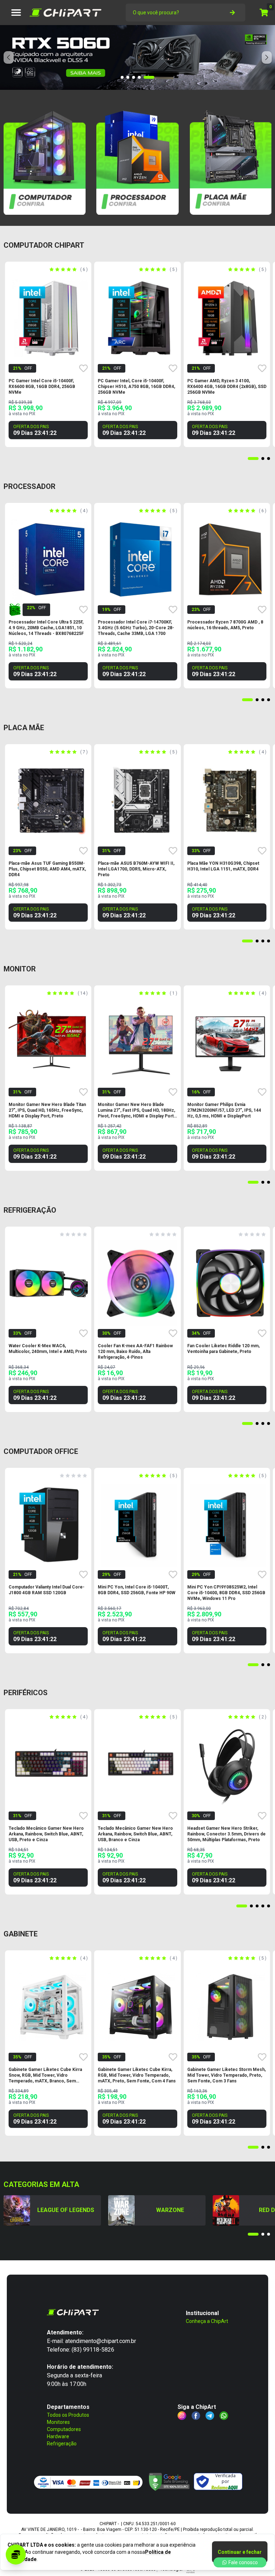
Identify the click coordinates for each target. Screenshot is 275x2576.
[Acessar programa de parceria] (16, 2555)
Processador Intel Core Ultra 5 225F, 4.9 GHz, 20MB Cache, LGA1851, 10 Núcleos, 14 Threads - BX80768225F (46, 628)
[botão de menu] (16, 13)
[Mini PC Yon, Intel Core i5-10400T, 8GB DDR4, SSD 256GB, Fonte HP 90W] (141, 1524)
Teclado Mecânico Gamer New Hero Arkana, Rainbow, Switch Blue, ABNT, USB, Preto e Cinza (46, 1834)
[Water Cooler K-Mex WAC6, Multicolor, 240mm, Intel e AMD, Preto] (52, 1283)
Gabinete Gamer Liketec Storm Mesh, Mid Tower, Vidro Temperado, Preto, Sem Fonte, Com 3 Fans (226, 2075)
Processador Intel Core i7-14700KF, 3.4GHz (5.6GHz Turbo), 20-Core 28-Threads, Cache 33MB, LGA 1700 (136, 628)
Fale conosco (243, 2562)
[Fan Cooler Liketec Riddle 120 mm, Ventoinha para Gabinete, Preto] (230, 1283)
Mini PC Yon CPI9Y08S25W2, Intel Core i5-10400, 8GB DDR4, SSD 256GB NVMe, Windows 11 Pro (226, 1593)
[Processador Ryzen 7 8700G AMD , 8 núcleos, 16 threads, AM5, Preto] (230, 559)
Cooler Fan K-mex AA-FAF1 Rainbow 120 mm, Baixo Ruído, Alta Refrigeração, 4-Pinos (135, 1352)
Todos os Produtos (68, 2415)
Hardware (58, 2436)
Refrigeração (62, 2444)
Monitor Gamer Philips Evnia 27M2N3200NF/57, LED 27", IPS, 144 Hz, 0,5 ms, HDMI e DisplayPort (224, 1110)
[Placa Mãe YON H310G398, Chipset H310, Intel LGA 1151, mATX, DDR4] (230, 801)
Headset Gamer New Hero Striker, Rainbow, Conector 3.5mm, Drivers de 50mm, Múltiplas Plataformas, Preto (226, 1834)
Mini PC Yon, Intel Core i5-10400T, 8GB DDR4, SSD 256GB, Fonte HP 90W (137, 1590)
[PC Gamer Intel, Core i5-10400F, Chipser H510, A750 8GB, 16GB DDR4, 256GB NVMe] (141, 318)
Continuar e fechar (240, 2552)
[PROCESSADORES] (137, 159)
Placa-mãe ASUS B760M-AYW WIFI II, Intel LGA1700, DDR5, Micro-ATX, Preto (136, 869)
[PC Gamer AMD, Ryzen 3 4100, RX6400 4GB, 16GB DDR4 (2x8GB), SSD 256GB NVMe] (230, 318)
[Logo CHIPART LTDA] (66, 13)
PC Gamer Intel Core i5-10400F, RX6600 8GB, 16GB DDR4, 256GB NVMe (42, 387)
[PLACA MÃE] (230, 159)
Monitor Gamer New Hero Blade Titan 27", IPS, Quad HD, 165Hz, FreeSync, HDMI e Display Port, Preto (47, 1110)
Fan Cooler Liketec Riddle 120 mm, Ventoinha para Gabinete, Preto (223, 1349)
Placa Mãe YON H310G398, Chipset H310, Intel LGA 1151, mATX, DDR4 (223, 866)
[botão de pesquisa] (232, 13)
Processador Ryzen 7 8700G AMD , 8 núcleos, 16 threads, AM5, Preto (225, 625)
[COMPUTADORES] (45, 159)
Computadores (64, 2429)
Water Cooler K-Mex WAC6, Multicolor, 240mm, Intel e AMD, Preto (48, 1349)
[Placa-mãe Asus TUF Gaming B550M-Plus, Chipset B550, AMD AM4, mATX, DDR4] (52, 801)
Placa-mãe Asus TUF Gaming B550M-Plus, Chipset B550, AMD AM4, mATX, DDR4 (47, 869)
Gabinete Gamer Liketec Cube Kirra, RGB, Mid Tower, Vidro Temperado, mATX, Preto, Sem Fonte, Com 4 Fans (137, 2075)
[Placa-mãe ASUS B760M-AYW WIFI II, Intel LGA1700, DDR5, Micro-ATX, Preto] (141, 801)
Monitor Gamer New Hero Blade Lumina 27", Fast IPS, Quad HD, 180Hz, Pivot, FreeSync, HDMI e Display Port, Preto (136, 1110)
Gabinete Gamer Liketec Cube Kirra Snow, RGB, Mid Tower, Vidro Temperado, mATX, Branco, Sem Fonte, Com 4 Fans (45, 2075)
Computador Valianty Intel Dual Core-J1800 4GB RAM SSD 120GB (47, 1590)
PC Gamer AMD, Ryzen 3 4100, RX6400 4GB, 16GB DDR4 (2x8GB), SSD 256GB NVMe (227, 387)
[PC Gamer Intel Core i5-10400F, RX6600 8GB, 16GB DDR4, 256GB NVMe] (52, 318)
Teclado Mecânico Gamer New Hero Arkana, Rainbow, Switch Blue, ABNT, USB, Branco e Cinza (135, 1834)
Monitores (58, 2422)
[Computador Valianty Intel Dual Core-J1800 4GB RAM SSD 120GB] (52, 1524)
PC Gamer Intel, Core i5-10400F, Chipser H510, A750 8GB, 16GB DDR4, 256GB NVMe (136, 387)
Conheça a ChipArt (207, 2321)
